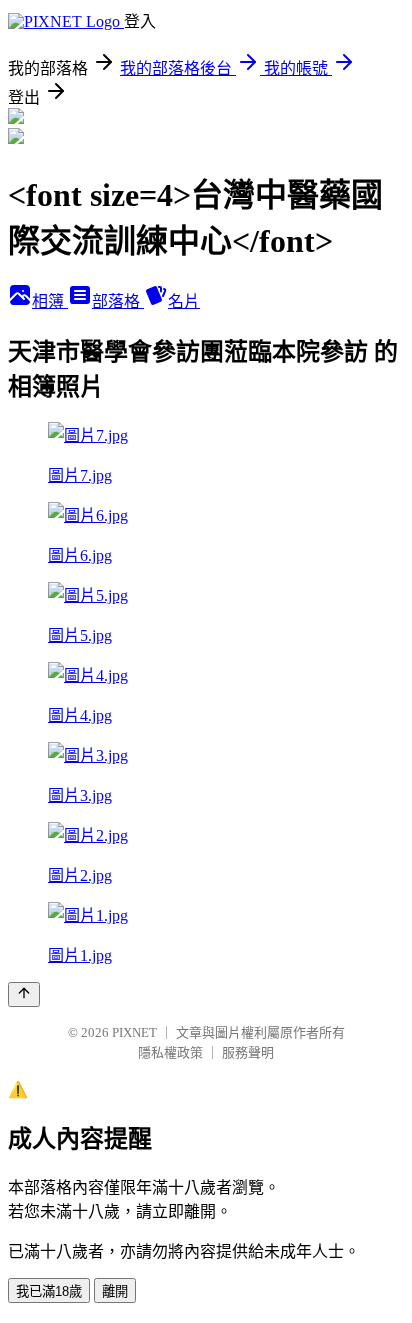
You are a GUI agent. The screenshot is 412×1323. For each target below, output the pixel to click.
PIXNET (134, 1032)
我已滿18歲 (49, 1291)
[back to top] (24, 994)
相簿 (50, 301)
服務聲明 (248, 1052)
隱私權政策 (170, 1052)
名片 (184, 301)
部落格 (118, 301)
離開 (115, 1291)
